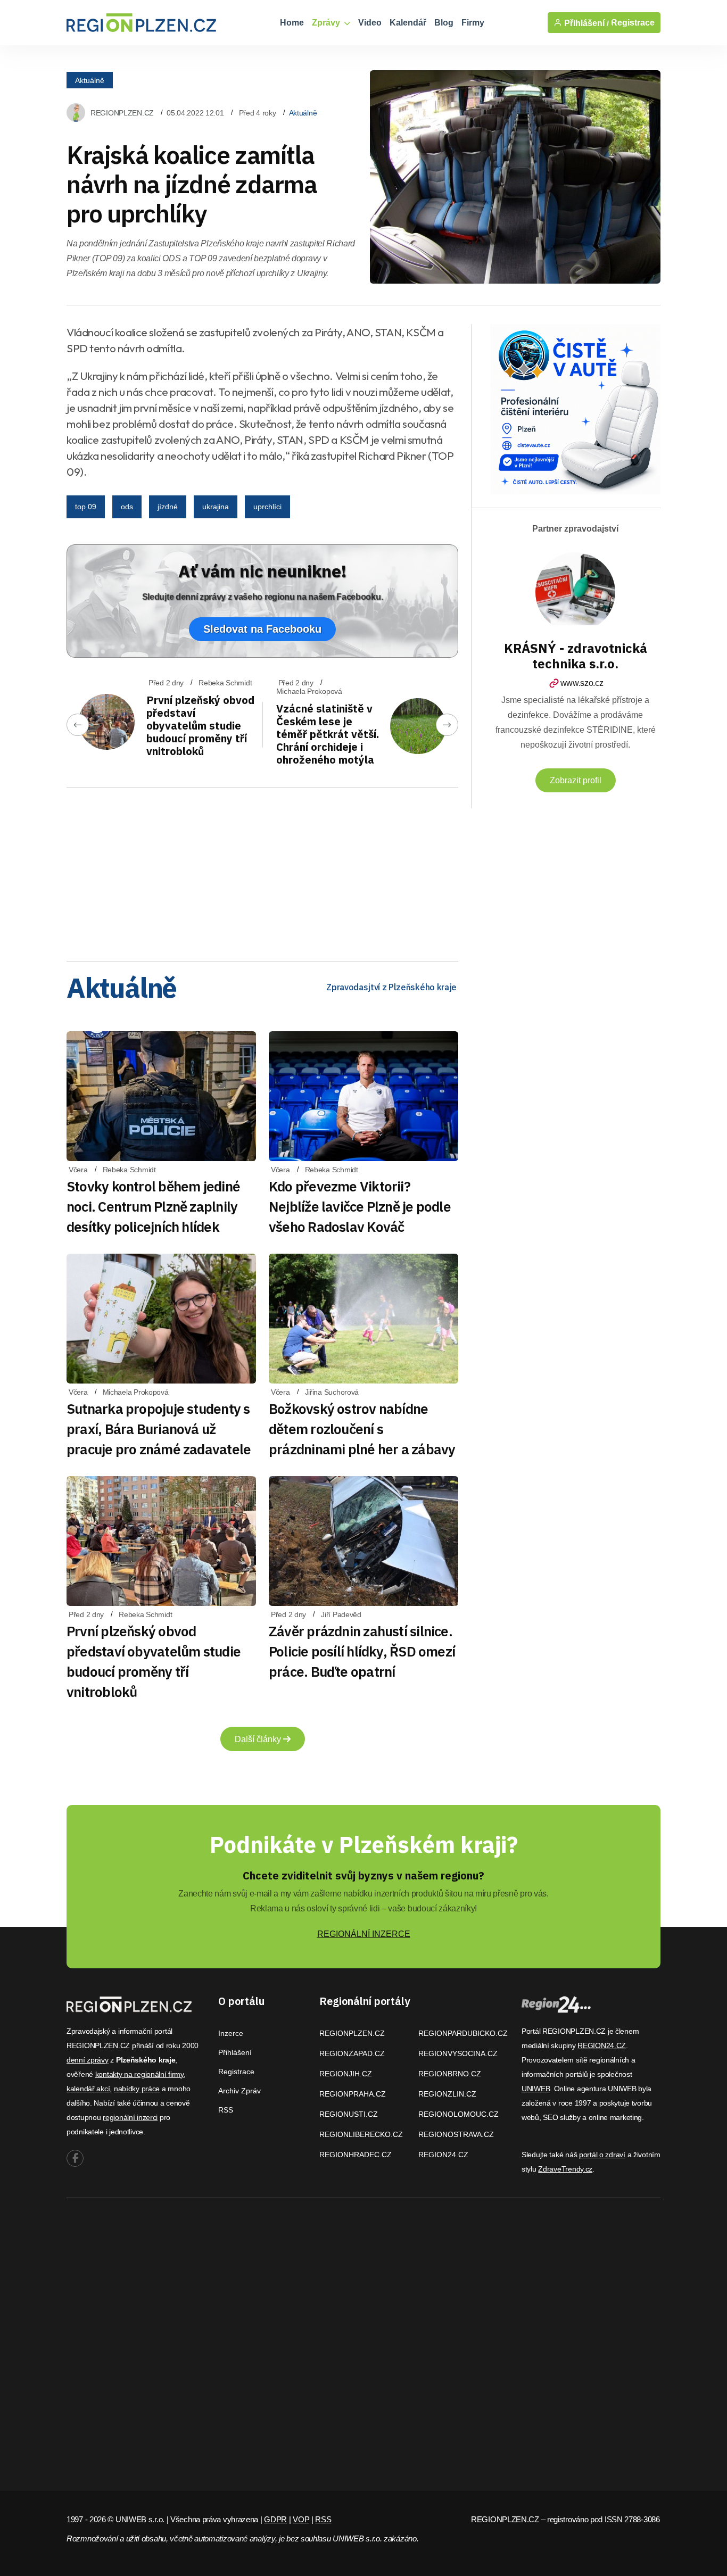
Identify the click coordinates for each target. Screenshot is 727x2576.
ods (127, 507)
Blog (444, 23)
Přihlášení (235, 2052)
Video (370, 23)
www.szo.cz (582, 683)
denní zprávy (88, 2060)
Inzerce (231, 2033)
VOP (301, 2519)
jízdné (168, 507)
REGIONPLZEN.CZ (122, 113)
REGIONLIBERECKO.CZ (361, 2134)
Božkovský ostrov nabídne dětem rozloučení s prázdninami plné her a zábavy (362, 1429)
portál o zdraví (602, 2155)
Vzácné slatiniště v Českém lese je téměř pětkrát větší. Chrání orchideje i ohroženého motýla (328, 734)
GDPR (275, 2519)
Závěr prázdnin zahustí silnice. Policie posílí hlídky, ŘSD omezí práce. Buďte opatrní (362, 1651)
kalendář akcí (88, 2089)
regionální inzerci (130, 2117)
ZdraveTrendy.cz (565, 2169)
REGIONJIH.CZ (346, 2074)
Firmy (473, 23)
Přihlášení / (585, 23)
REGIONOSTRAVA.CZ (456, 2134)
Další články (259, 1739)
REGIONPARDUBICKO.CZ (463, 2033)
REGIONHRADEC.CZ (356, 2155)
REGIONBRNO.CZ (450, 2074)
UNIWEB (536, 2089)
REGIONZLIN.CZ (447, 2094)
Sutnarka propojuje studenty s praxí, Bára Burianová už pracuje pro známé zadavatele (159, 1429)
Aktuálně (90, 80)
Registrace (633, 23)
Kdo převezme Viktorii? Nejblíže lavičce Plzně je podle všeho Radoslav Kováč (360, 1206)
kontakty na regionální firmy (139, 2074)
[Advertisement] (262, 871)
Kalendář (408, 23)
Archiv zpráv (239, 2091)
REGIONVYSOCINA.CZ (458, 2053)
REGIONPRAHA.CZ (353, 2094)
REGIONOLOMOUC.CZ (458, 2114)
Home (292, 23)
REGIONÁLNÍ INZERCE (364, 1934)
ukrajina (216, 507)
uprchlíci (267, 507)
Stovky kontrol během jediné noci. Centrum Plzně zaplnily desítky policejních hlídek (153, 1206)
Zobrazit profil (576, 780)
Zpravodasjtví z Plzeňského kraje (391, 987)
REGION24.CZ (443, 2155)
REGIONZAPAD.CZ (352, 2053)
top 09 (86, 507)
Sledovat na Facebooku (262, 629)
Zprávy (327, 23)
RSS (226, 2110)
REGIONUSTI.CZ (349, 2114)
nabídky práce (137, 2089)
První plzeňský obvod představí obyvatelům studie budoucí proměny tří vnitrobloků (200, 726)
